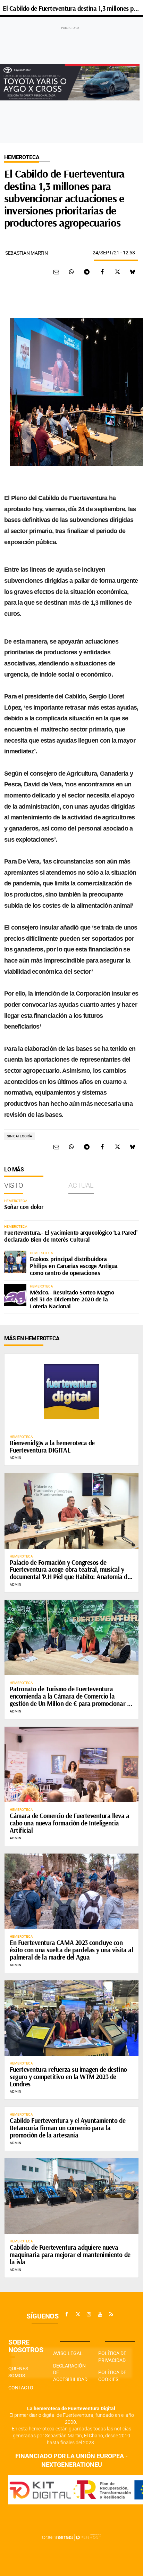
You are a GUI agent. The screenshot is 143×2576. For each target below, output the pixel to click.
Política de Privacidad (112, 2357)
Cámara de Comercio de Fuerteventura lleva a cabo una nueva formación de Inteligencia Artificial (70, 1823)
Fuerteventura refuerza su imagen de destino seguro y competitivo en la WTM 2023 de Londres (68, 2077)
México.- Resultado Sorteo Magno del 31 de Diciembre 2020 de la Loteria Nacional (72, 1299)
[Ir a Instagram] (89, 2314)
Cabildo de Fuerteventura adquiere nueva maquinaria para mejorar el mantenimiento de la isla (70, 2255)
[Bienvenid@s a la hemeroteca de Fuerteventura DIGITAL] (71, 1392)
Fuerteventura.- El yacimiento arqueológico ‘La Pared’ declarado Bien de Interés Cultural (71, 1236)
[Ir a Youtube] (100, 2314)
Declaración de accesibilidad (70, 2373)
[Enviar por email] (56, 272)
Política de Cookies (112, 2376)
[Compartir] (71, 272)
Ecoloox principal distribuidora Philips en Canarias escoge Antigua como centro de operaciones (74, 1266)
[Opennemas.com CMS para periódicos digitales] (71, 2537)
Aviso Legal (68, 2353)
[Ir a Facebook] (67, 2314)
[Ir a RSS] (111, 2314)
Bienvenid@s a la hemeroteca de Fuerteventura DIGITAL (52, 1446)
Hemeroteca (22, 157)
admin (15, 1458)
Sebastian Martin (27, 253)
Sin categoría (20, 1136)
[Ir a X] (78, 2314)
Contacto (21, 2388)
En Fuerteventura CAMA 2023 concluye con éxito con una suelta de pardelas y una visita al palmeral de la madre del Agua (71, 1950)
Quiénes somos (18, 2372)
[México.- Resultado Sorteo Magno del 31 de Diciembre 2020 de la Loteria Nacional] (15, 1295)
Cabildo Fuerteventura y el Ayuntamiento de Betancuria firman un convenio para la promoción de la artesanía (68, 2128)
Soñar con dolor (24, 1207)
